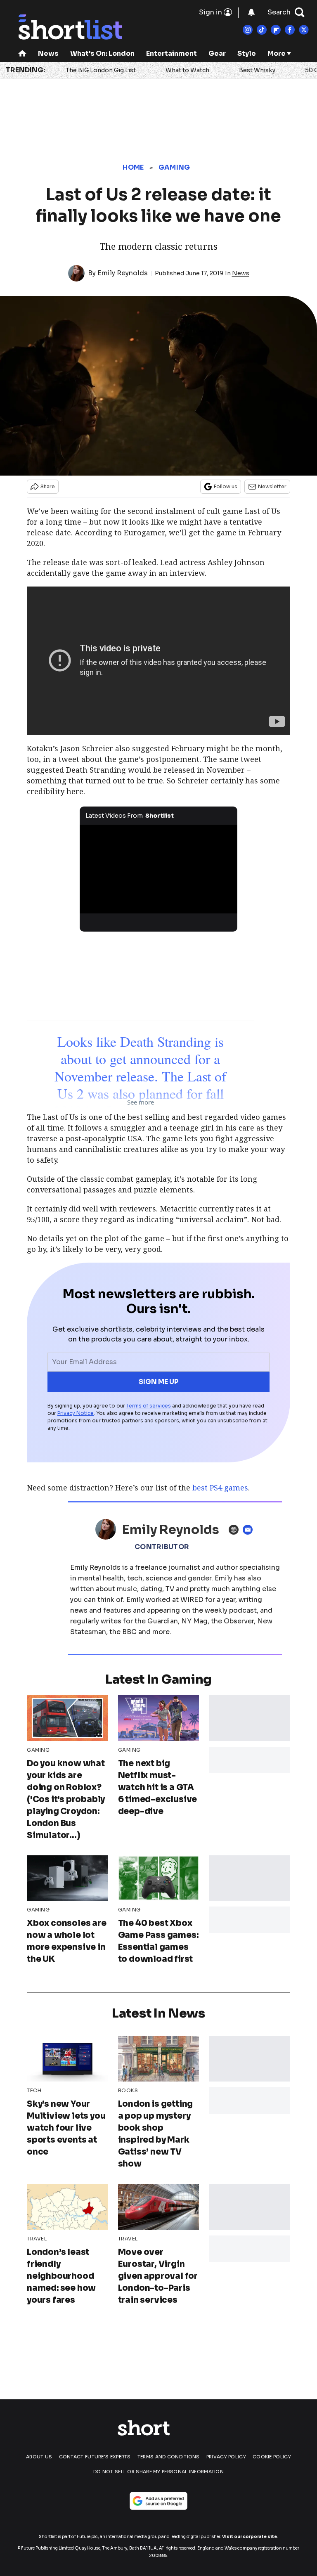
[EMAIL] (250, 1530)
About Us (39, 2457)
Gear (217, 53)
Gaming (174, 167)
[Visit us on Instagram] (248, 30)
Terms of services (149, 1406)
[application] (159, 869)
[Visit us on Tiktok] (262, 30)
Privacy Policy (226, 2457)
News (48, 53)
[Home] (22, 54)
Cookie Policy (272, 2457)
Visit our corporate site (250, 2537)
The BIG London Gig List (101, 70)
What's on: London (102, 53)
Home (133, 167)
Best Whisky (257, 70)
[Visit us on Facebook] (290, 30)
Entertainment (172, 53)
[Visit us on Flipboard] (276, 30)
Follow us (226, 486)
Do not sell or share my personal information (158, 2472)
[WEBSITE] (236, 1530)
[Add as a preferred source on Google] (158, 2501)
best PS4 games (220, 1488)
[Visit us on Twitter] (304, 30)
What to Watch (187, 70)
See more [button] (141, 1102)
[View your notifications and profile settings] (251, 12)
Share (48, 486)
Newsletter (272, 486)
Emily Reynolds (123, 273)
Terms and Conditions (169, 2457)
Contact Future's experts (95, 2457)
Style (247, 53)
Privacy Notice (76, 1413)
